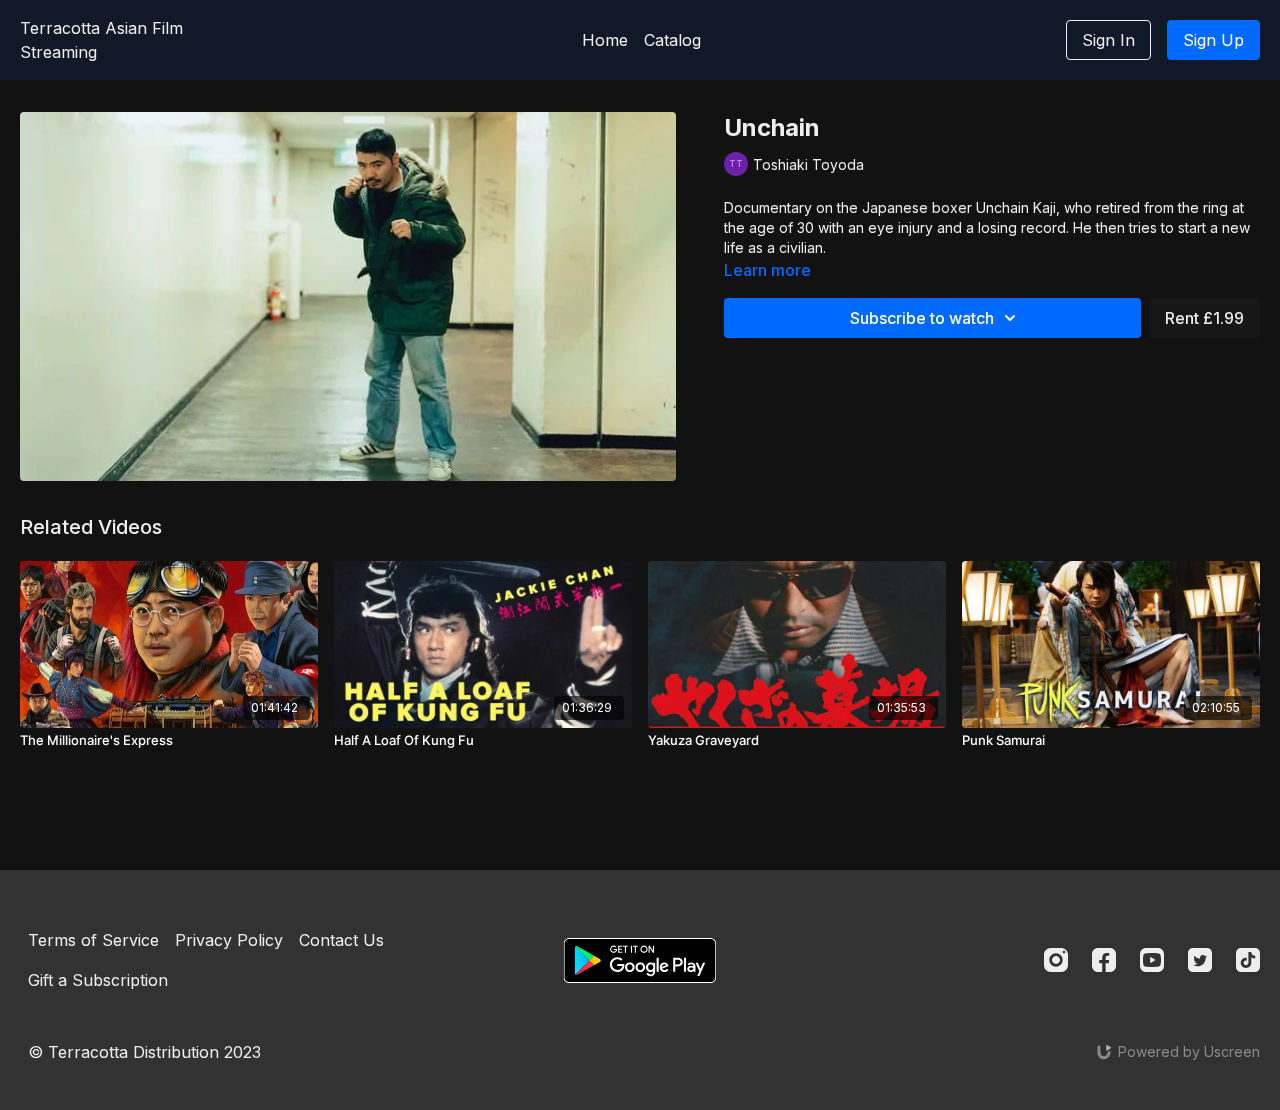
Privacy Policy (229, 940)
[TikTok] (1248, 960)
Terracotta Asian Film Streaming (101, 40)
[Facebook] (1104, 960)
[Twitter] (1200, 960)
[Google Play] (640, 960)
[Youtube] (1152, 960)
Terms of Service (93, 940)
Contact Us (341, 940)
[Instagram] (1056, 960)
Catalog (672, 40)
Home (605, 40)
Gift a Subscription (98, 980)
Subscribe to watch (922, 318)
